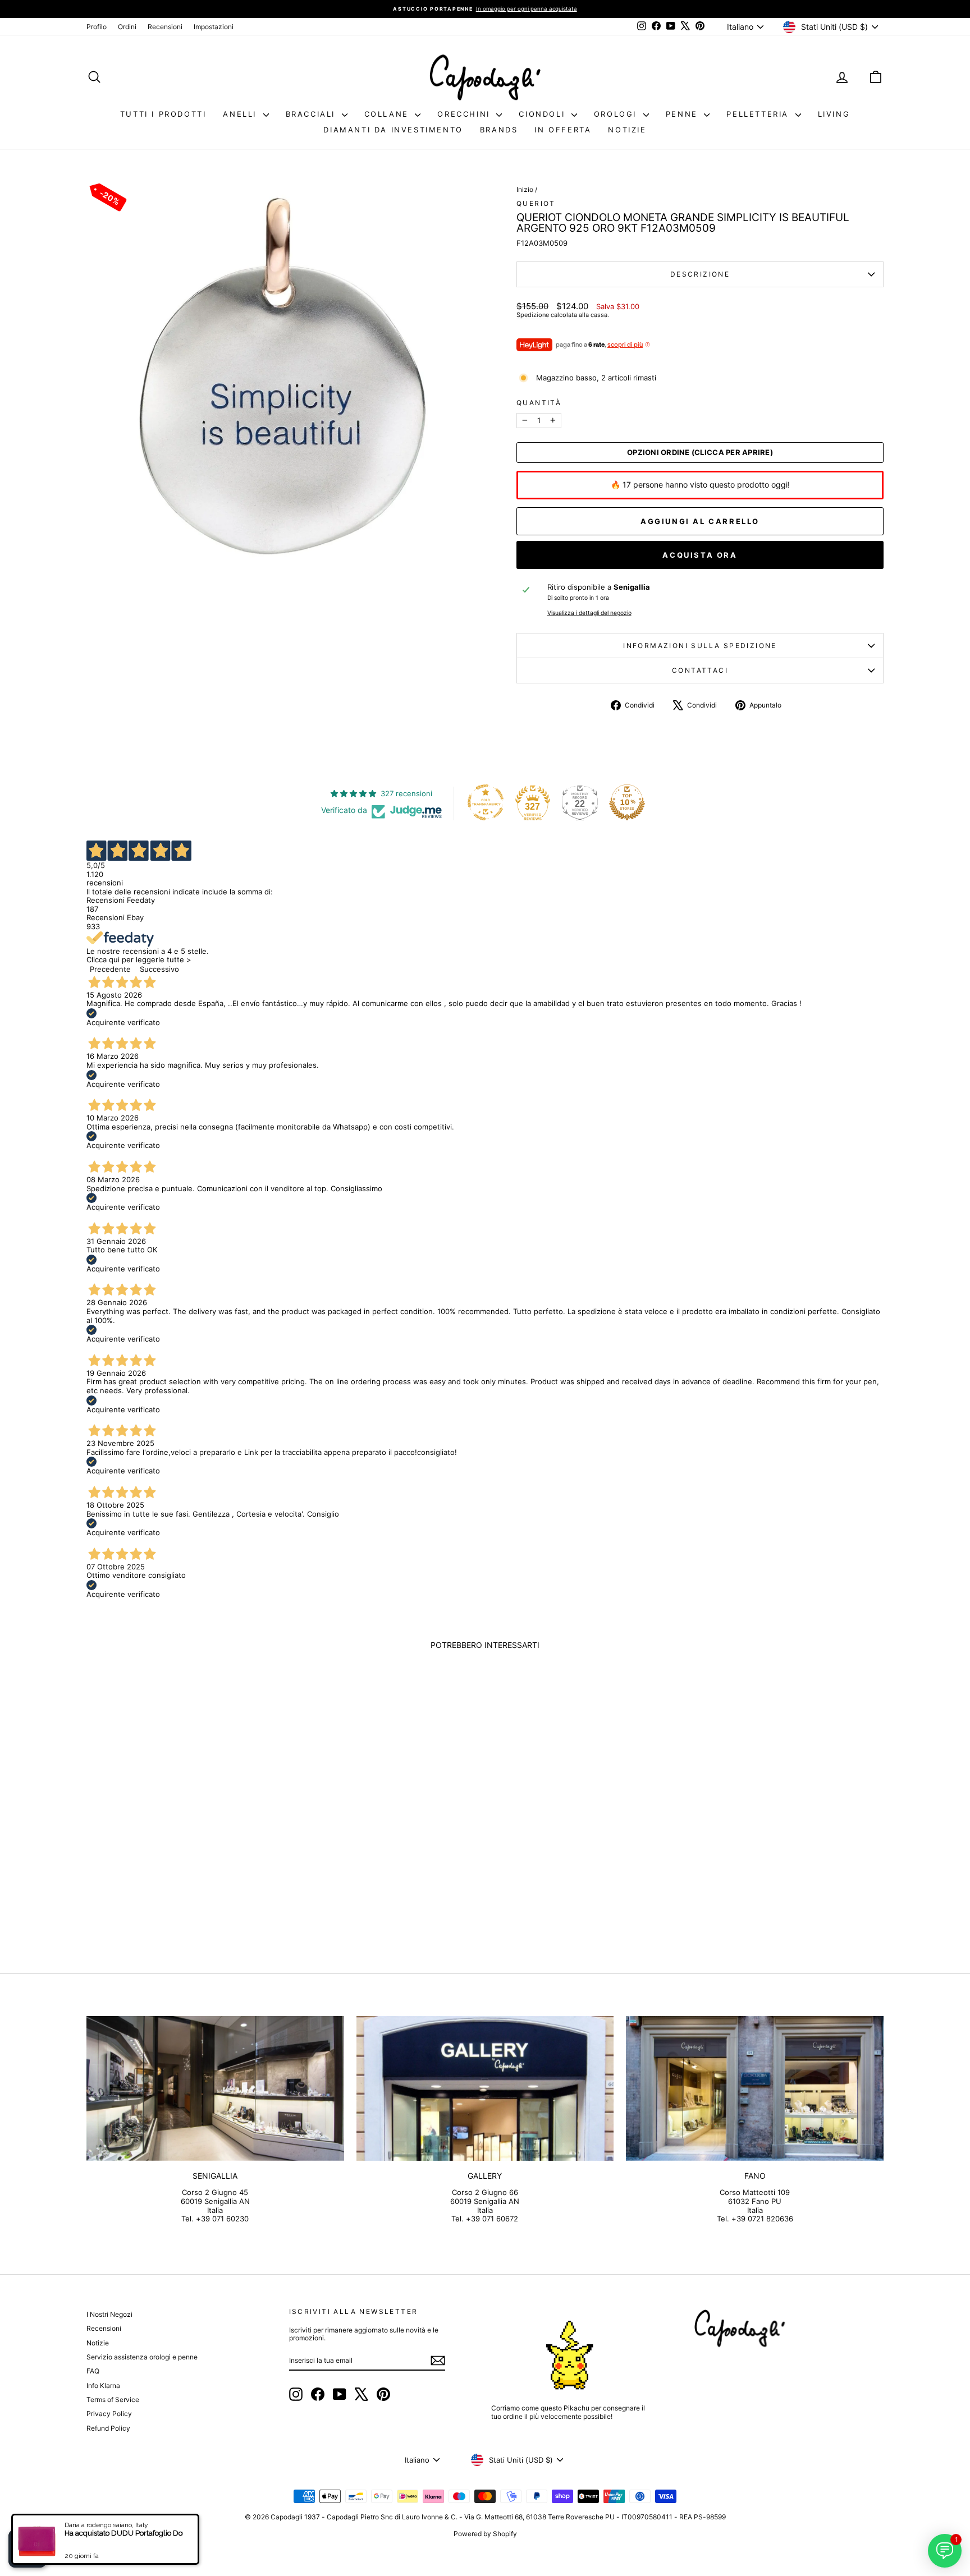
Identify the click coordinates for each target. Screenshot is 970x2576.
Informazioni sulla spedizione (700, 646)
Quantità (539, 403)
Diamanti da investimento (393, 130)
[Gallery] (485, 2088)
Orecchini (465, 114)
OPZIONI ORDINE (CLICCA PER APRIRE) (700, 453)
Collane (388, 114)
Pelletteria (759, 114)
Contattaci (700, 670)
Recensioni (165, 27)
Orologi (617, 114)
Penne (684, 114)
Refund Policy (108, 2428)
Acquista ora (700, 555)
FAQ (93, 2371)
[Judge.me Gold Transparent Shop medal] (486, 802)
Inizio (525, 189)
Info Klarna (103, 2386)
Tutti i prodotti (163, 114)
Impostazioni (214, 27)
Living (834, 114)
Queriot (536, 203)
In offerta (563, 130)
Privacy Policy (109, 2414)
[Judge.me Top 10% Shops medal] (627, 802)
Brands (499, 130)
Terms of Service (113, 2400)
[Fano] (755, 2088)
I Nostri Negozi (109, 2314)
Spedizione (533, 315)
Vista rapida (181, 1855)
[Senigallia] (215, 2088)
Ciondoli (543, 114)
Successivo (159, 969)
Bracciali (312, 114)
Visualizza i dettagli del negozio (589, 613)
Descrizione (700, 274)
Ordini (127, 27)
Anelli (241, 114)
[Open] (28, 2549)
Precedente (110, 969)
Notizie (627, 130)
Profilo (97, 27)
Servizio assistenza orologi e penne (142, 2357)
